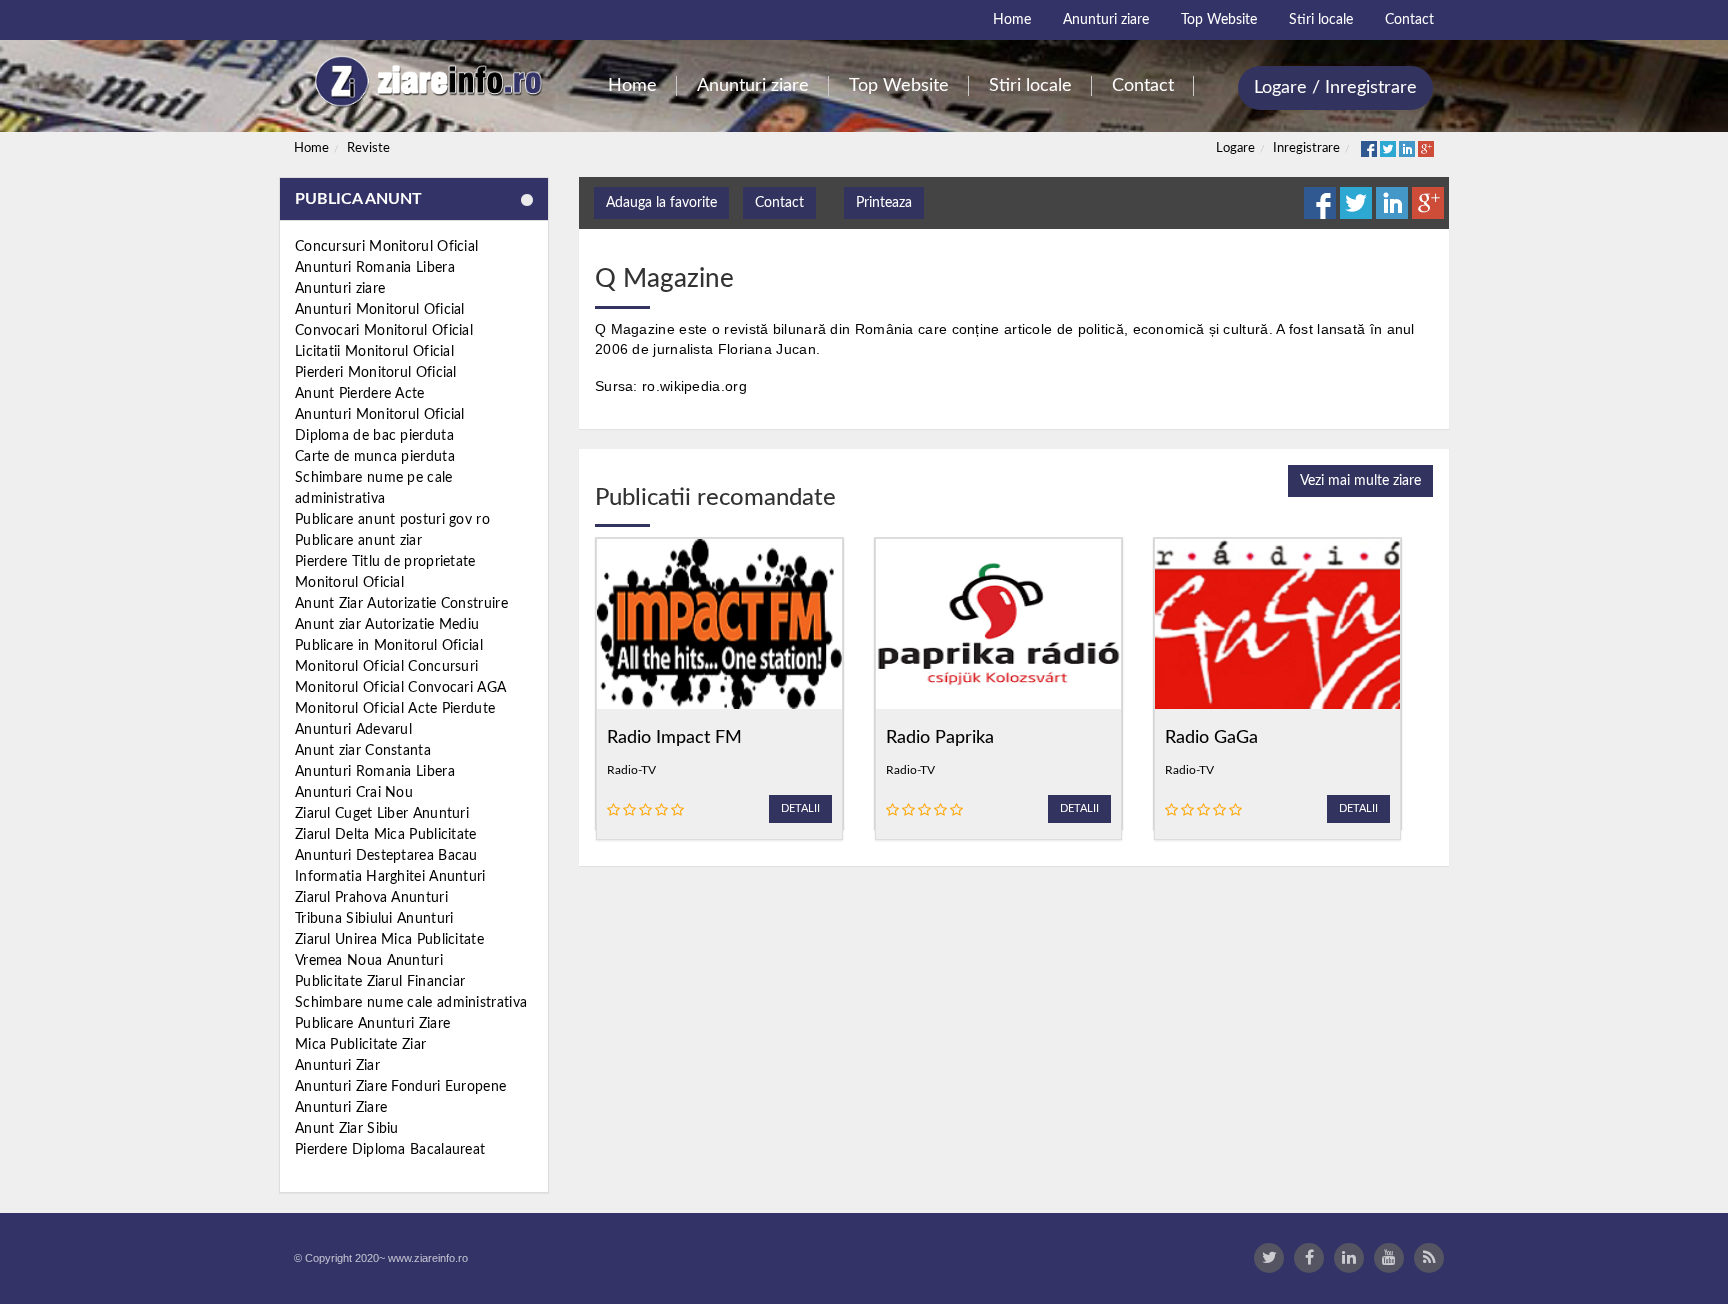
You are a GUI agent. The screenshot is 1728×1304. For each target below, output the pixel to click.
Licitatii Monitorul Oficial (374, 352)
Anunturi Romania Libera (375, 268)
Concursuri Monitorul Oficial (386, 247)
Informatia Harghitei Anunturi (390, 877)
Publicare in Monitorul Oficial (389, 646)
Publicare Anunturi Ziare (372, 1024)
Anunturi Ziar (337, 1066)
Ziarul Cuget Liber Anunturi (382, 814)
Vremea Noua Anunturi (369, 961)
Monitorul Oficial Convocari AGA (400, 688)
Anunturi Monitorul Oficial (380, 310)
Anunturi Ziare (341, 1108)
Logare (1235, 148)
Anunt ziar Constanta (363, 751)
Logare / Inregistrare (1335, 88)
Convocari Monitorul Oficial (384, 331)
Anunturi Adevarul (353, 730)
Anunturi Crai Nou (354, 793)
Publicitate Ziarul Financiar (380, 982)
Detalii (800, 808)
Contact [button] (779, 203)
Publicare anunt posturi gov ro (392, 520)
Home (311, 148)
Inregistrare (1306, 148)
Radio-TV (631, 770)
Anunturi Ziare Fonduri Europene (400, 1087)
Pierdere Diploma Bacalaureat (390, 1150)
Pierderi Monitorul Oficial (376, 373)
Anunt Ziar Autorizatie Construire (401, 604)
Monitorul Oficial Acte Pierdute (395, 709)
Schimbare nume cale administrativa (411, 1003)
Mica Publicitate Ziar (360, 1045)
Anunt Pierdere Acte (360, 394)
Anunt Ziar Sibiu (347, 1129)
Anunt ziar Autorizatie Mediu (387, 625)
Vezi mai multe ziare (1360, 481)
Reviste (368, 148)
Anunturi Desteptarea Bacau (386, 856)
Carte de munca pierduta (375, 457)
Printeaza (884, 203)
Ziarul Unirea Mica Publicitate (389, 940)
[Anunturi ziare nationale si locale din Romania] (425, 81)
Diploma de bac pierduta (374, 436)
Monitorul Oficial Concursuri (386, 667)
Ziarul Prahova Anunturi (371, 898)
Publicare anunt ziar (358, 541)
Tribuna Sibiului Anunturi (374, 919)
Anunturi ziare (340, 289)
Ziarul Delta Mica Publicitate (386, 835)
